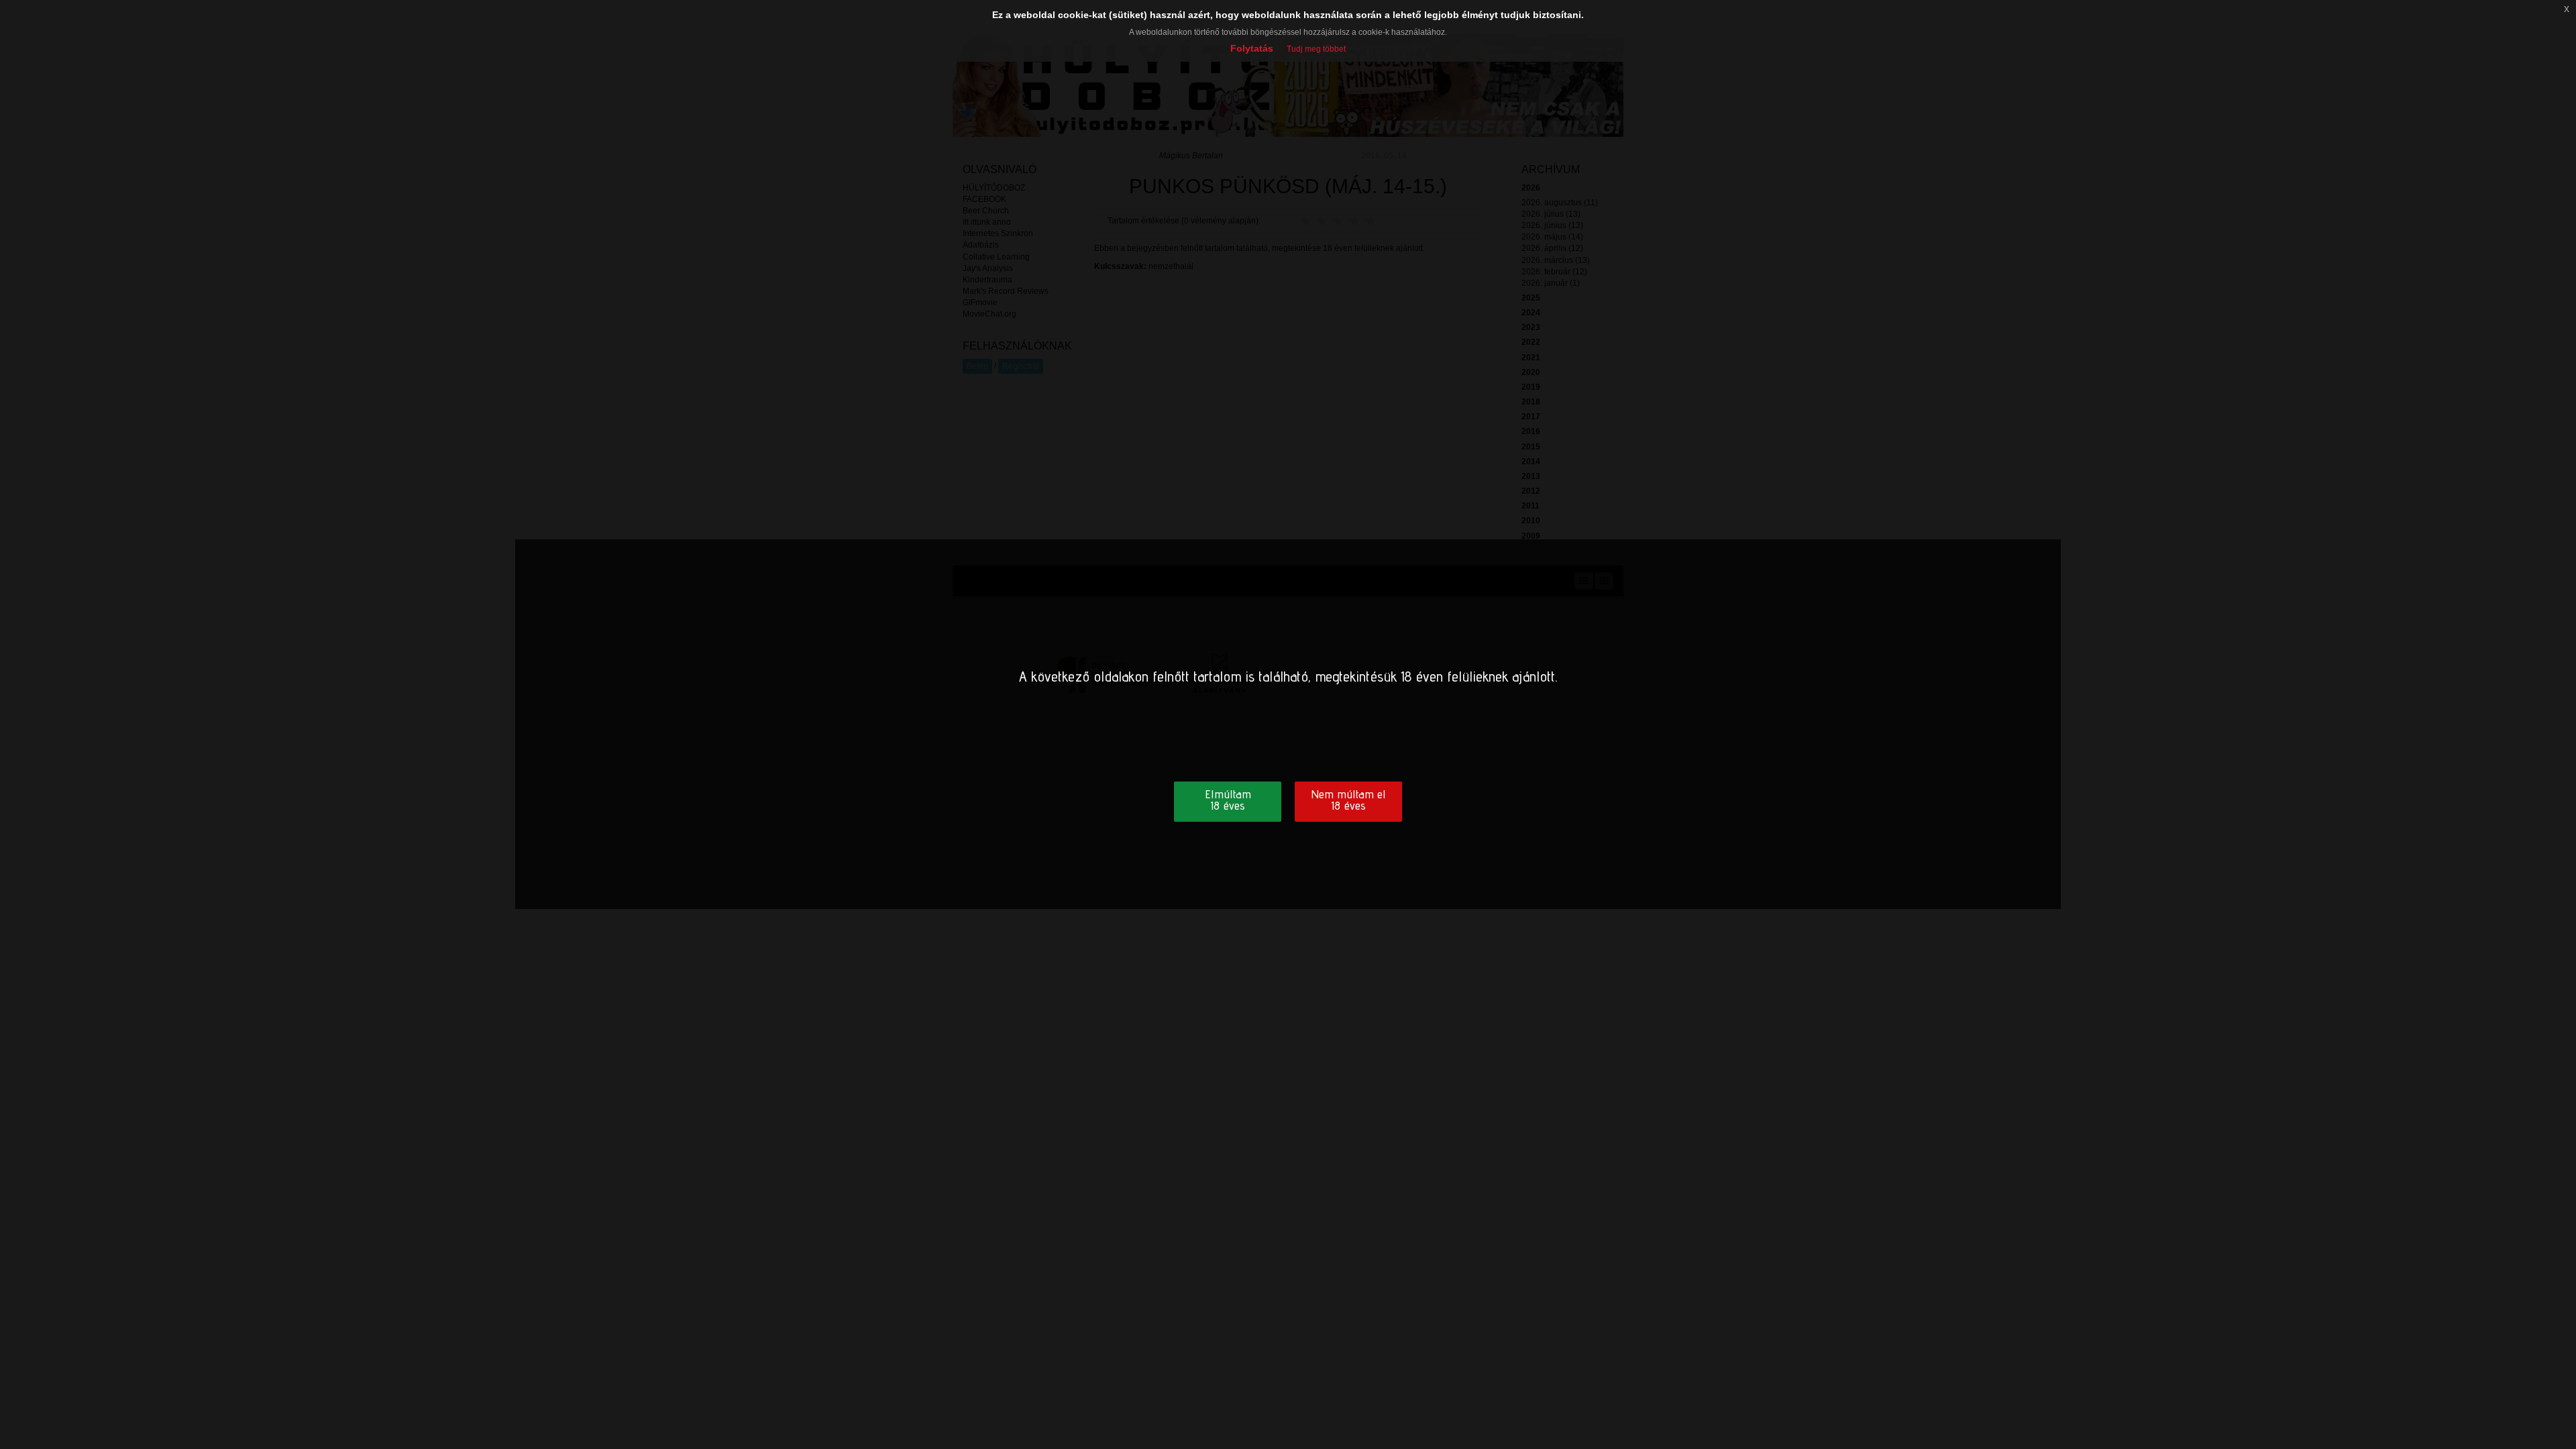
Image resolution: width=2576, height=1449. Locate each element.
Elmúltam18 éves (1228, 800)
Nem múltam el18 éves (1348, 800)
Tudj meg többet (1316, 49)
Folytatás (1252, 48)
